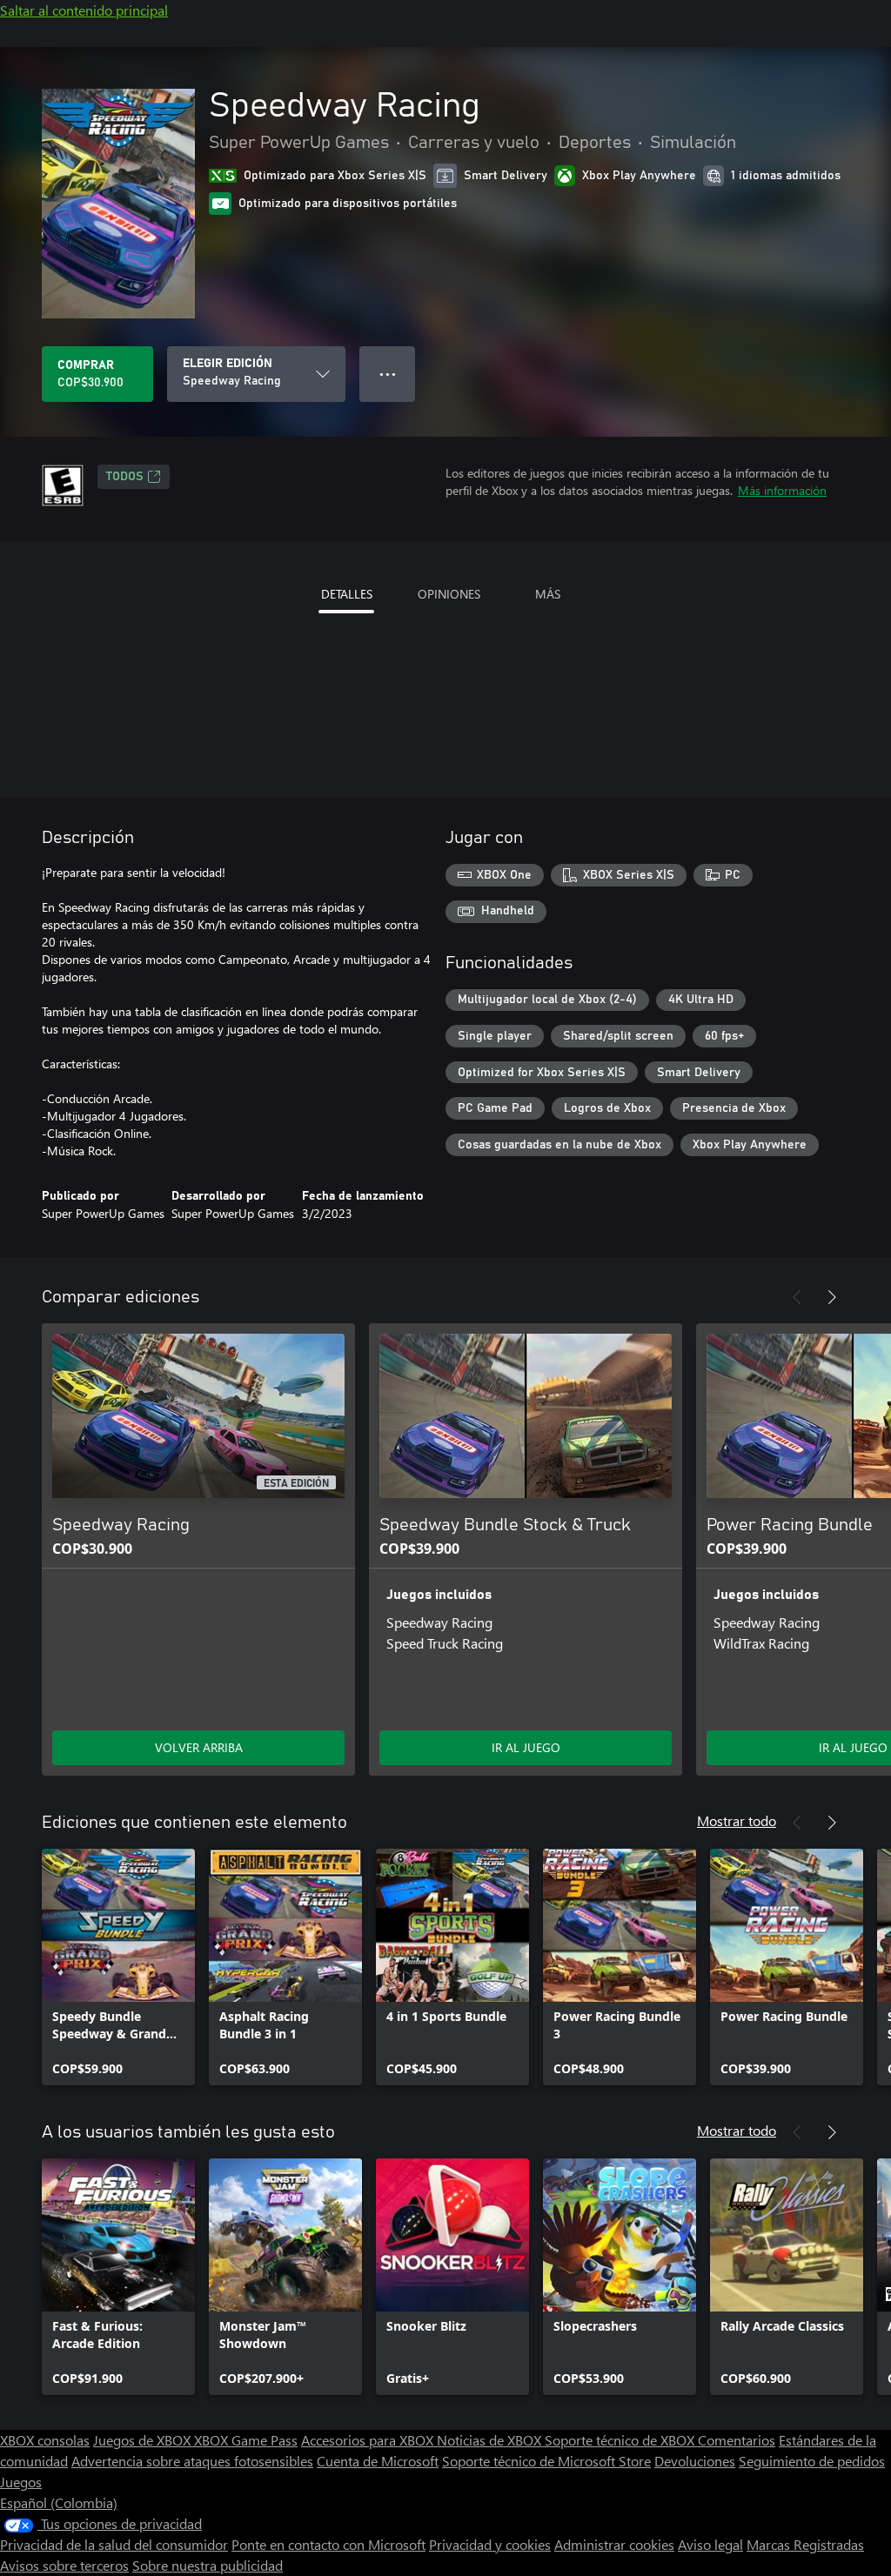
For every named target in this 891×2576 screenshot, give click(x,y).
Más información (782, 490)
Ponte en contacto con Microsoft (328, 2544)
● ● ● (388, 374)
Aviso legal (710, 2544)
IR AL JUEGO (526, 1747)
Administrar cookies (614, 2544)
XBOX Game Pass (246, 2440)
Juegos (21, 2482)
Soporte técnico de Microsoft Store (546, 2461)
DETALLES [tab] (347, 594)
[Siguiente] (832, 1297)
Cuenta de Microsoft (378, 2461)
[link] (118, 1967)
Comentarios (737, 2440)
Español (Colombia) (59, 2502)
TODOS (125, 477)
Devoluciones (695, 2461)
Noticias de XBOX (491, 2440)
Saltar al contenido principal (84, 10)
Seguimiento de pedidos (812, 2461)
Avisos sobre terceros (64, 2565)
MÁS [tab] (548, 594)
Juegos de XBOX (144, 2440)
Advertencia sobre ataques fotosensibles (192, 2461)
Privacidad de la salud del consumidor (114, 2544)
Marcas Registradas (805, 2544)
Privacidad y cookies (490, 2544)
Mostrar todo (737, 1820)
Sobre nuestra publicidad (208, 2565)
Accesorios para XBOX (369, 2440)
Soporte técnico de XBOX (621, 2440)
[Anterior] (797, 1297)
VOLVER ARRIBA (199, 1747)
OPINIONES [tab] (449, 594)
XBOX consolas (45, 2440)
